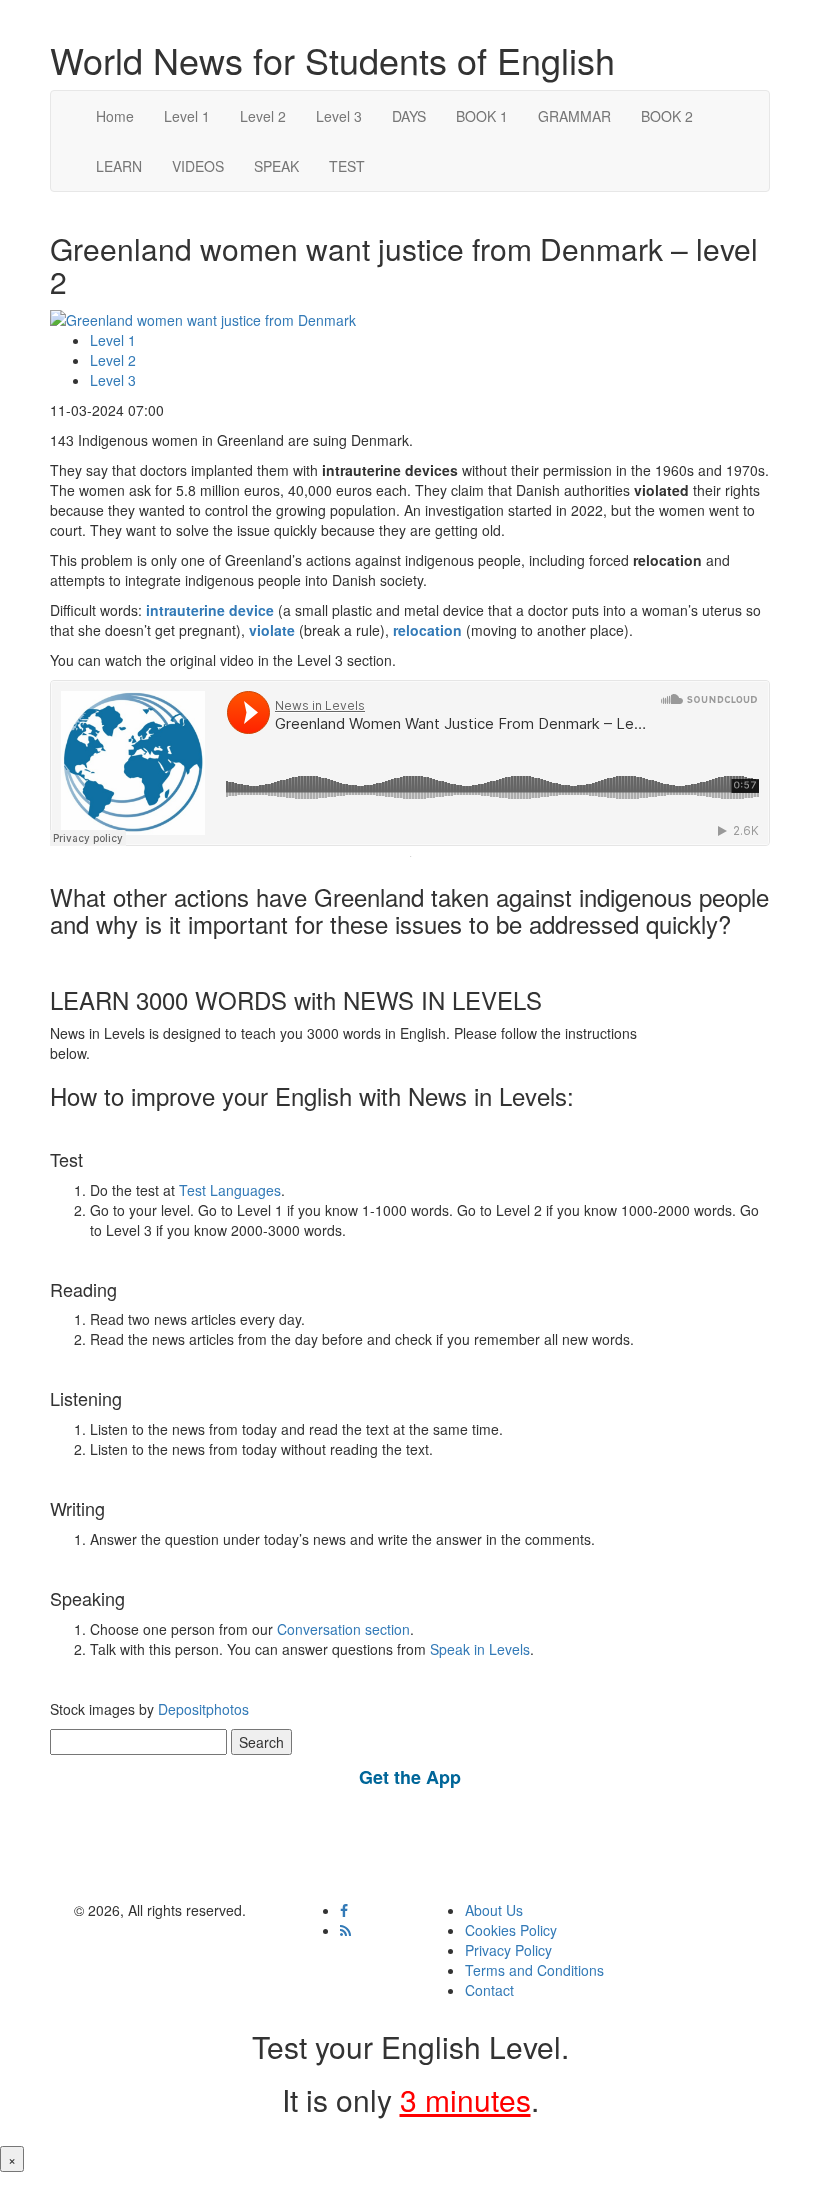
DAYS (409, 116)
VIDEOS (198, 166)
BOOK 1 (482, 116)
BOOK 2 (667, 116)
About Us (494, 1910)
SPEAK (276, 166)
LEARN (119, 166)
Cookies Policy (511, 1930)
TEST (347, 166)
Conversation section (343, 1629)
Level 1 (187, 116)
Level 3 (339, 116)
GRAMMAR (574, 116)
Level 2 (263, 116)
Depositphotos (201, 1709)
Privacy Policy (508, 1950)
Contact (489, 1990)
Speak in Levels (480, 1649)
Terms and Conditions (534, 1970)
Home (115, 116)
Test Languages (230, 1190)
